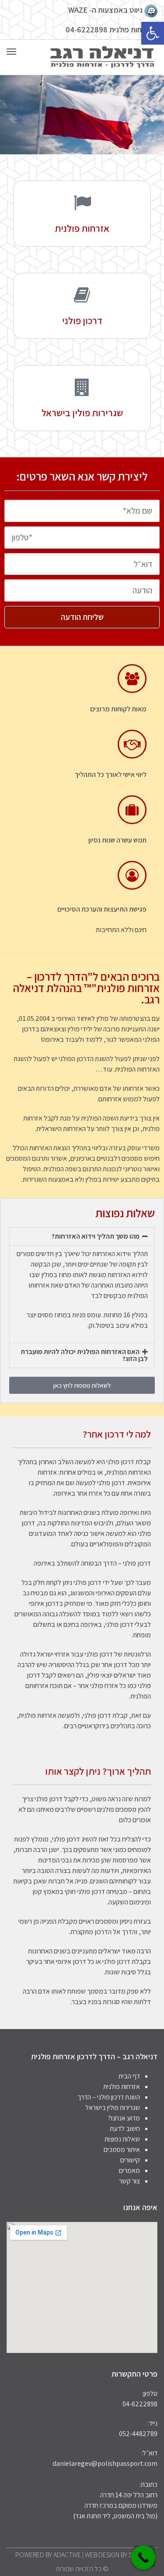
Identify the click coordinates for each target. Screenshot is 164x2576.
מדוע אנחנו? (124, 2118)
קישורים (130, 2160)
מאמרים (129, 2170)
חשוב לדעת (125, 2129)
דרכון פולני (82, 320)
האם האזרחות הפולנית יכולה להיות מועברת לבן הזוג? (84, 1355)
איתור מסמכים (122, 2150)
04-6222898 (87, 30)
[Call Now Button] (143, 2557)
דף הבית (129, 2076)
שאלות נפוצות (122, 2139)
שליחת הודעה (82, 617)
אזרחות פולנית (82, 228)
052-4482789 (138, 2434)
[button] (153, 33)
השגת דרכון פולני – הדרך (109, 2097)
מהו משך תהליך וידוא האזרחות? (96, 1236)
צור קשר (129, 2181)
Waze (78, 10)
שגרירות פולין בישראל (82, 413)
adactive (67, 2555)
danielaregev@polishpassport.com (105, 2463)
